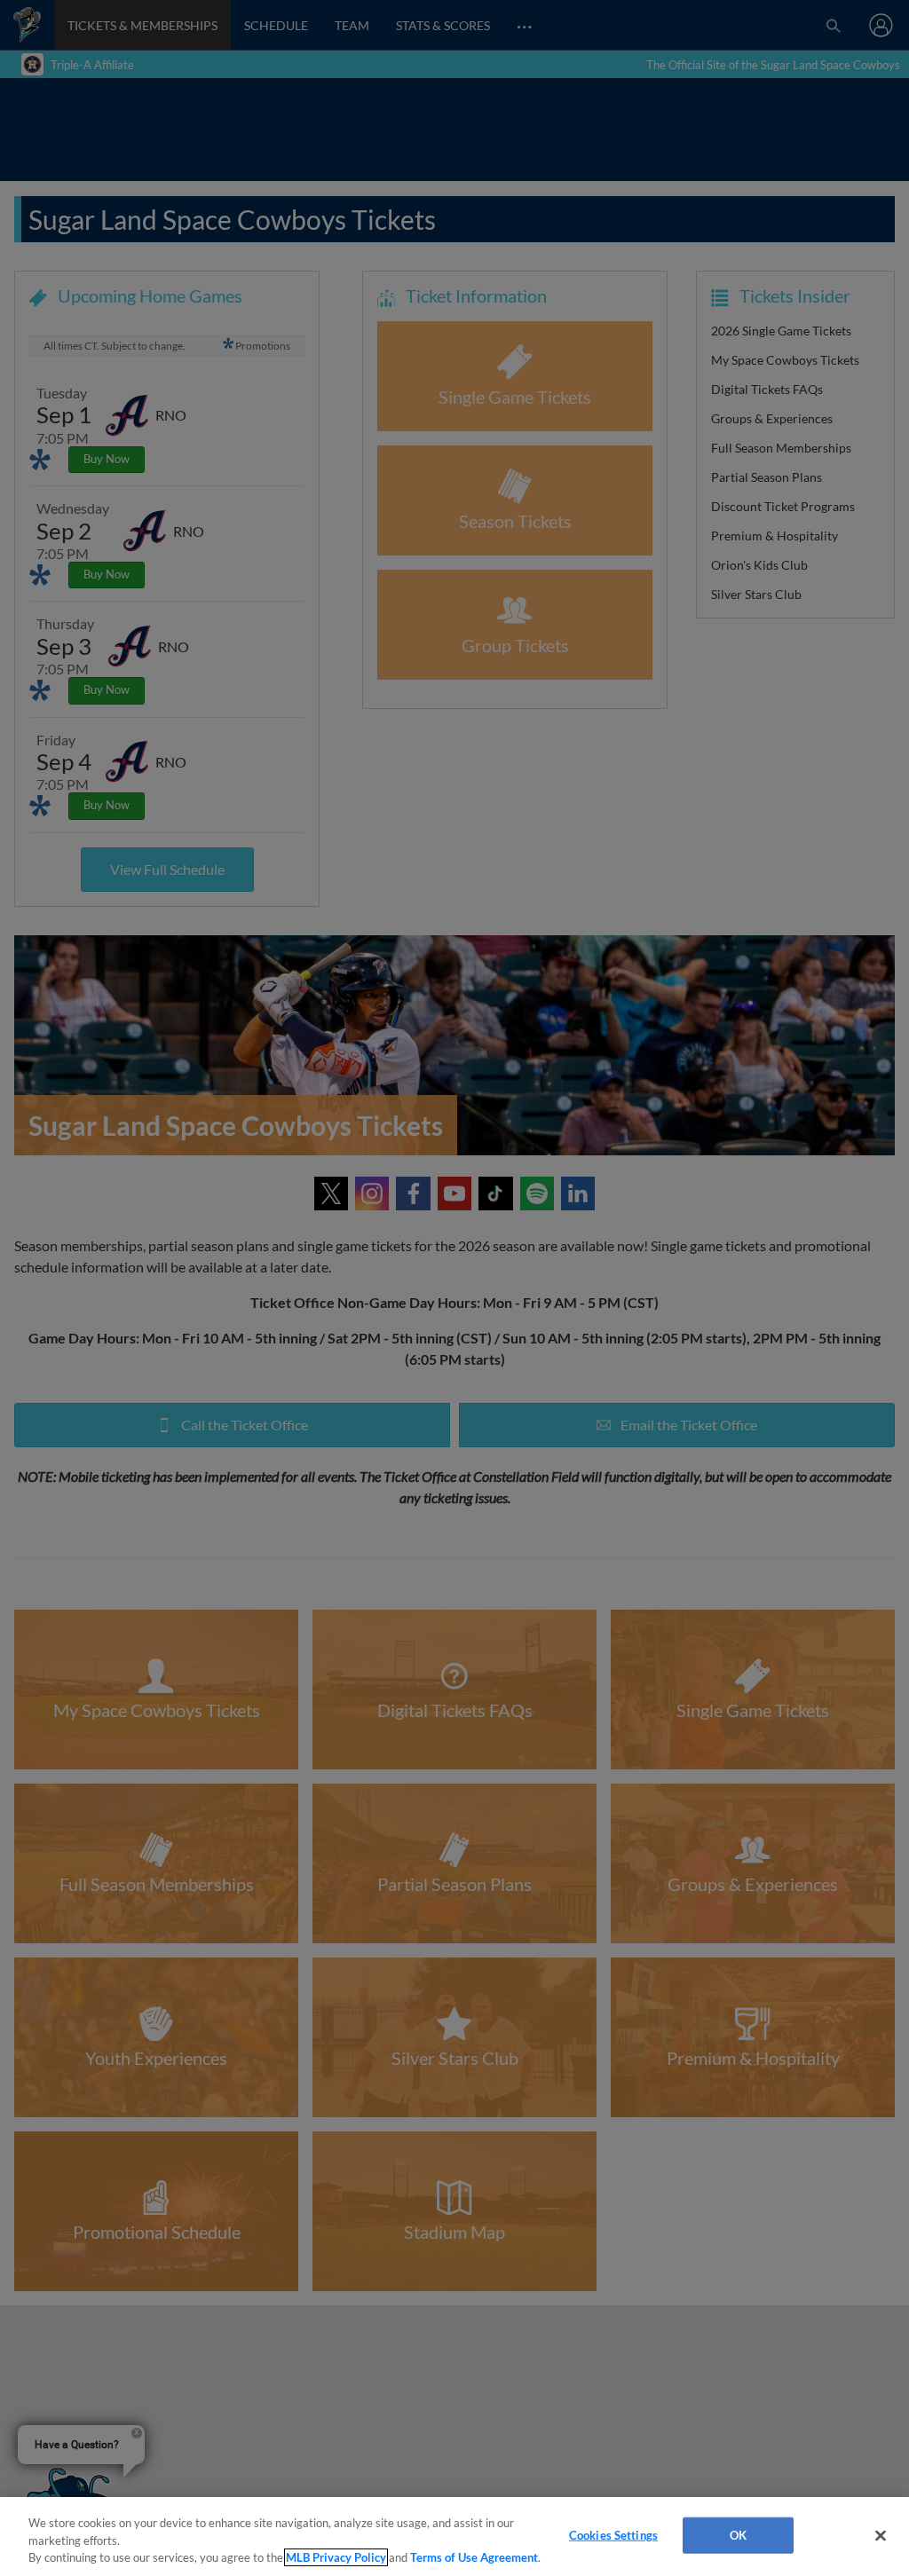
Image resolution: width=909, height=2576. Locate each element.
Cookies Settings (613, 2534)
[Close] (881, 2535)
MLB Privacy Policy (336, 2557)
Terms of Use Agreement (474, 2557)
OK (738, 2534)
